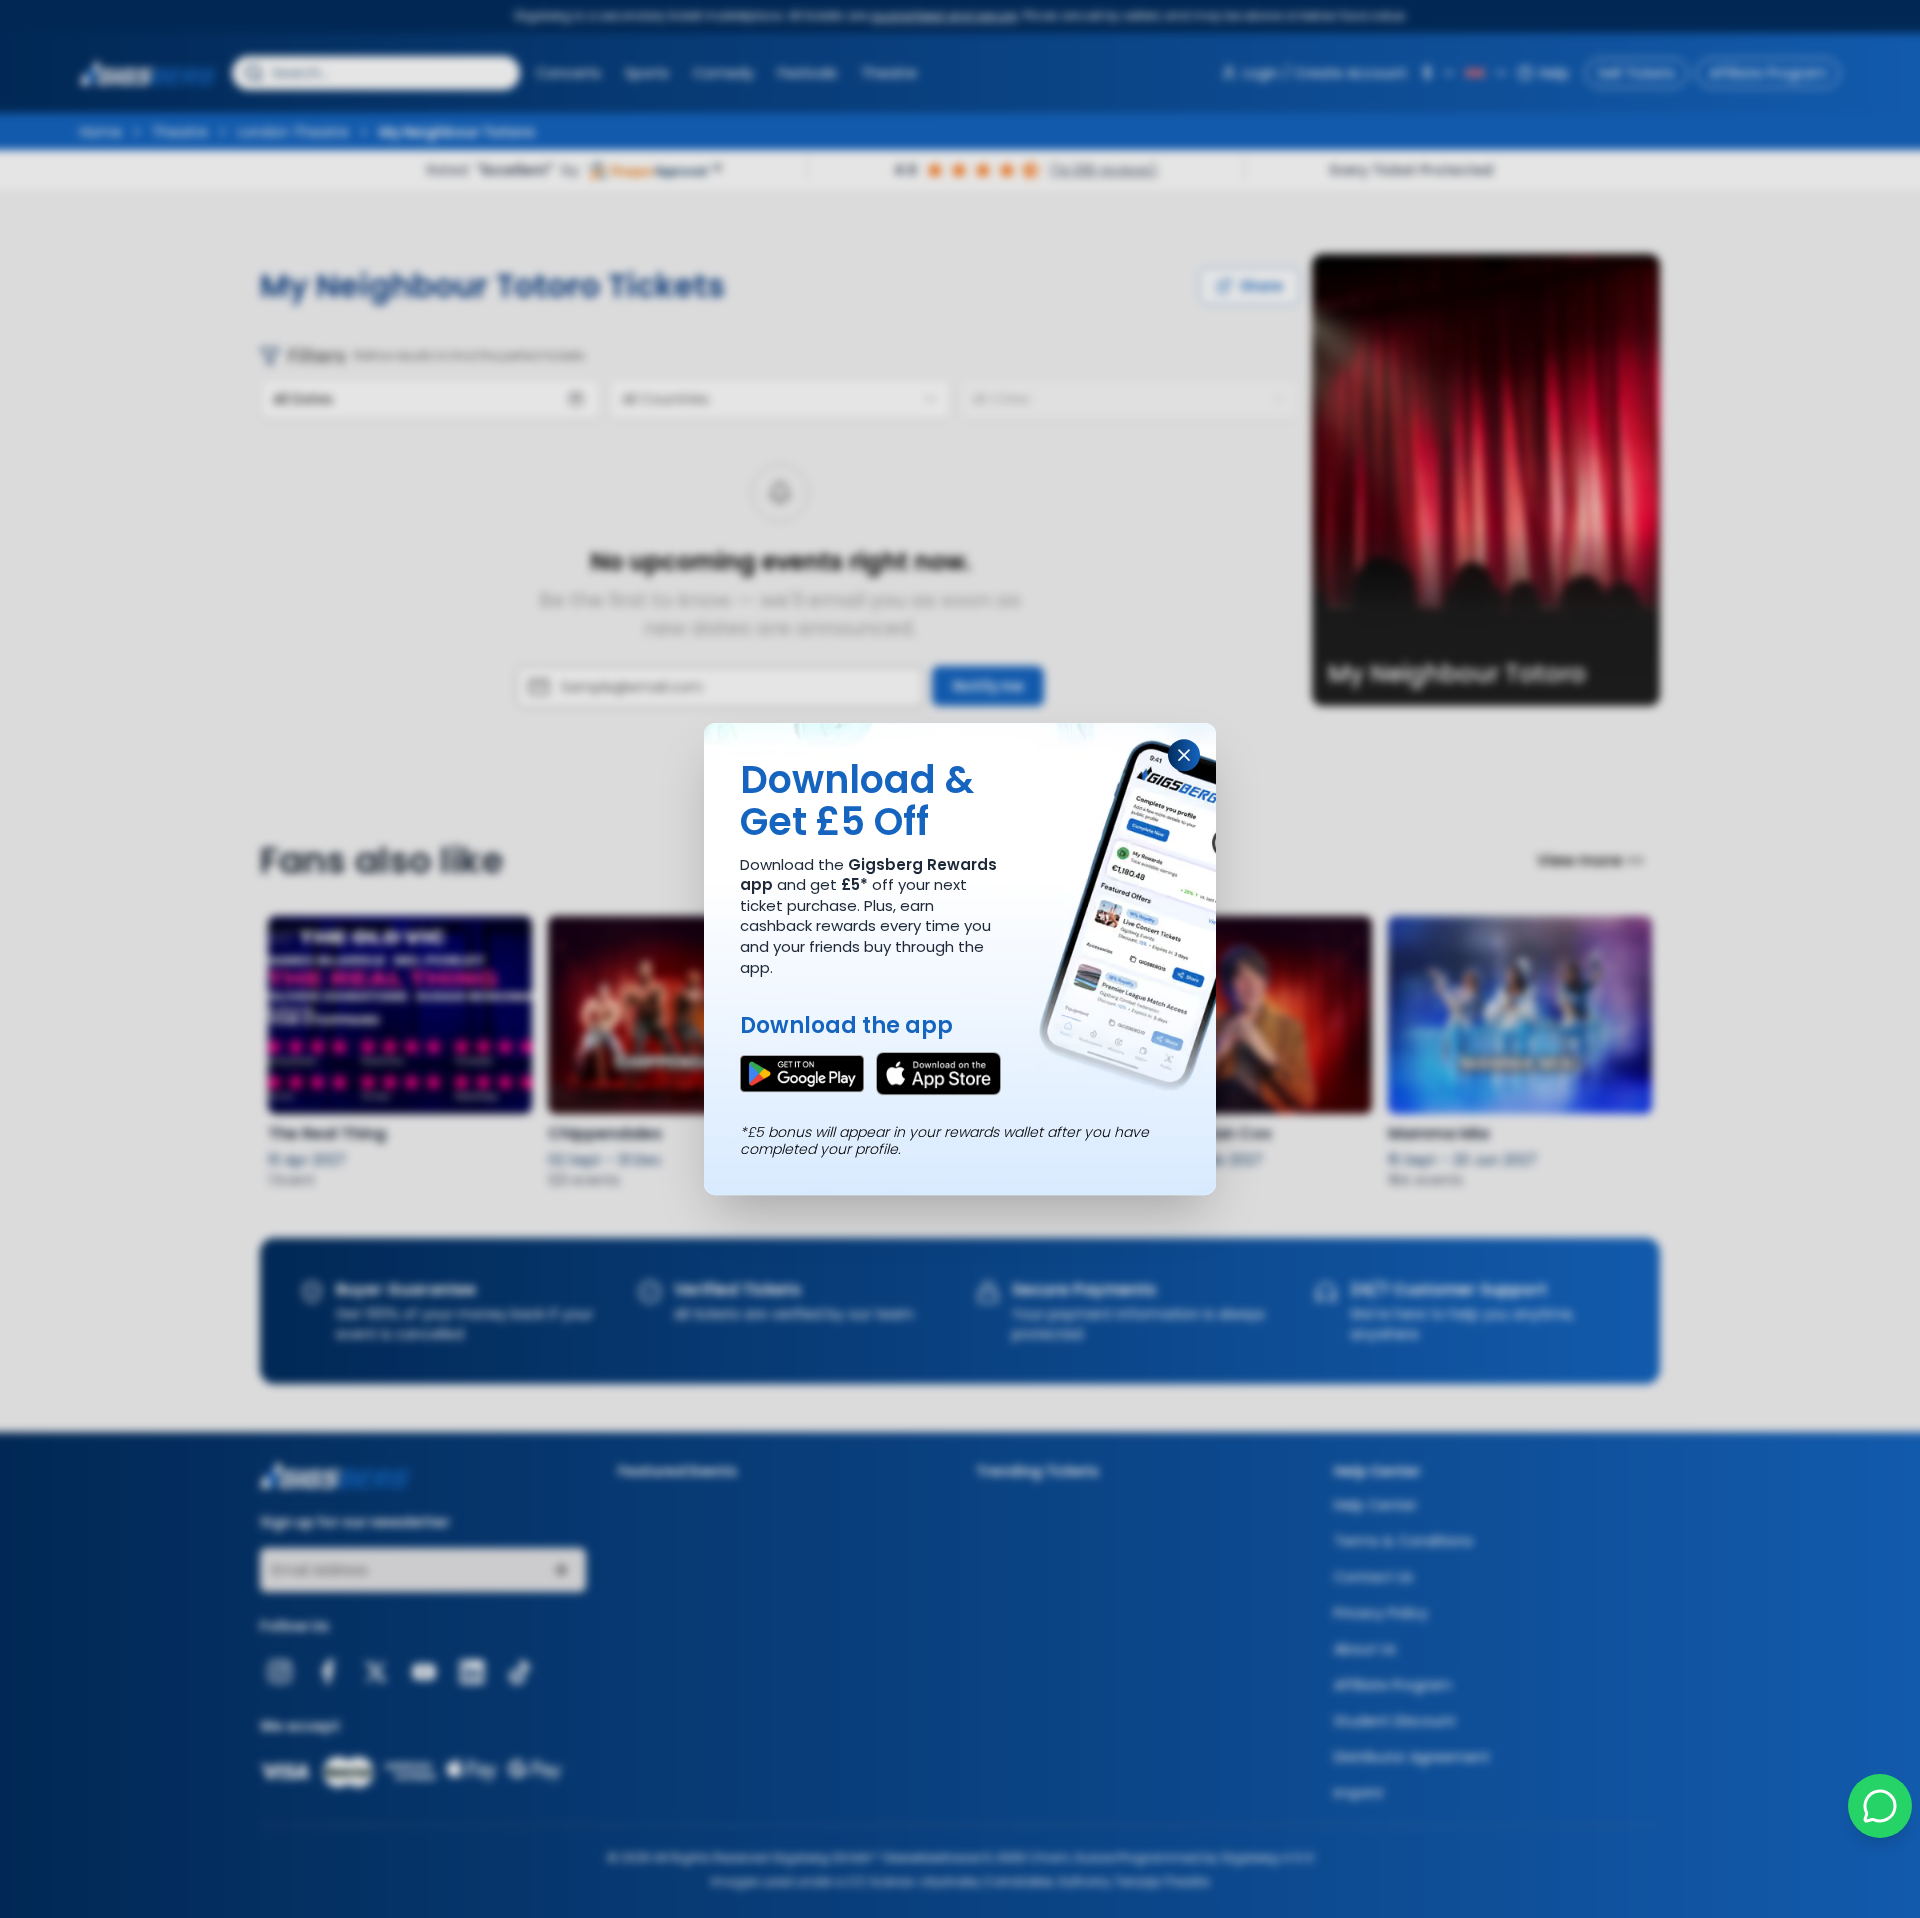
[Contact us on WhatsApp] (1880, 1806)
